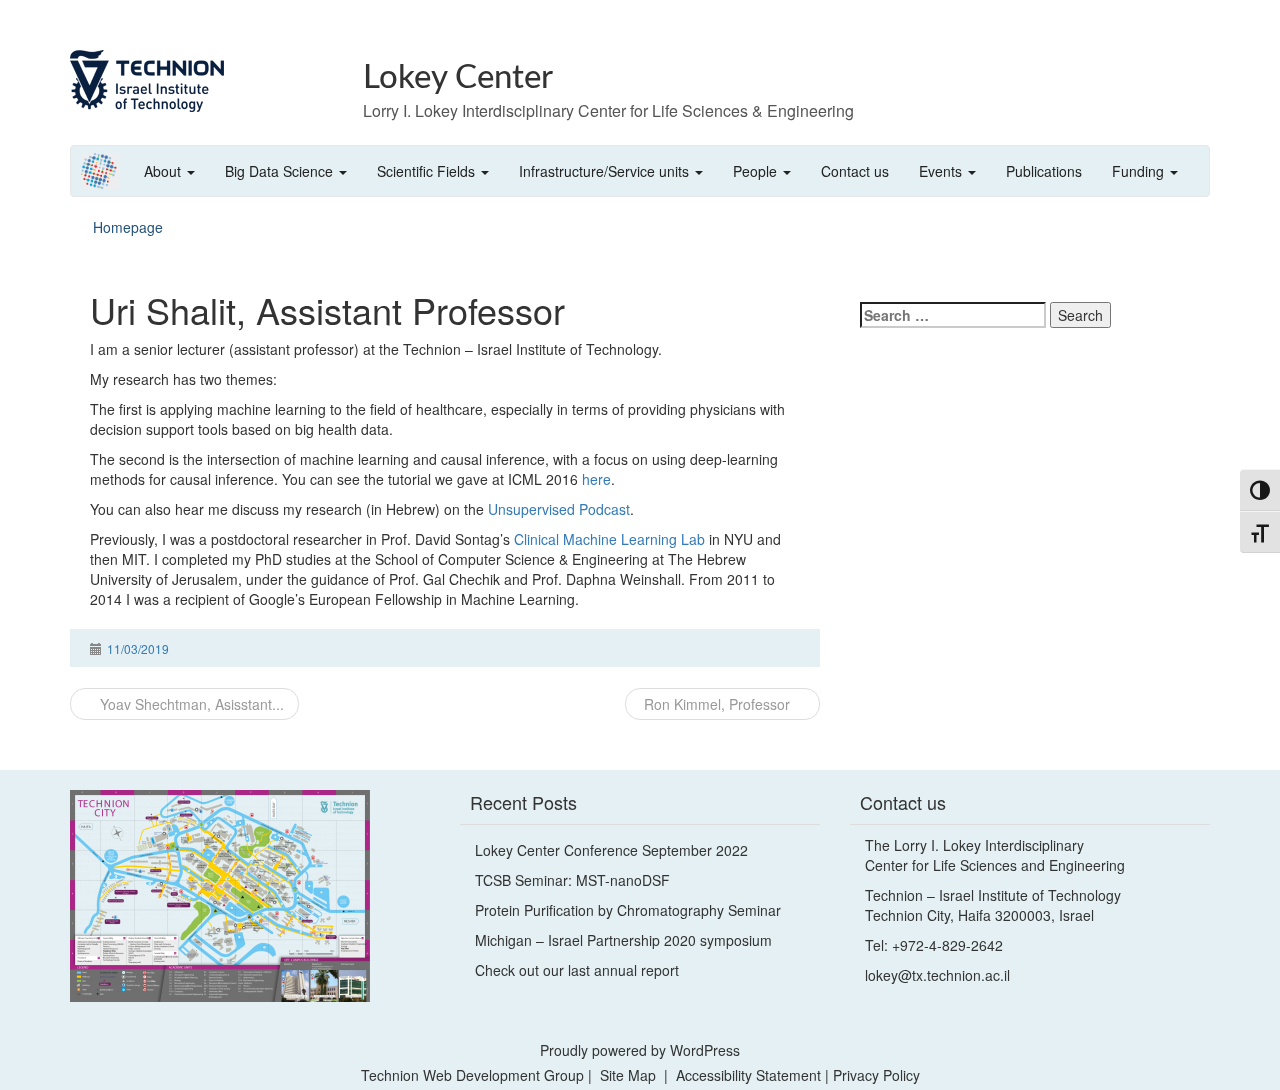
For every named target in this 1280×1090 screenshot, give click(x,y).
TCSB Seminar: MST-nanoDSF (572, 880)
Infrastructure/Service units (606, 171)
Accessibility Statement (750, 1075)
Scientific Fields (428, 171)
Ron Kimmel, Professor (717, 704)
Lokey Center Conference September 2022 (611, 850)
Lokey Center (458, 77)
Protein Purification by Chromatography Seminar (628, 910)
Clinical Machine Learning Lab (609, 539)
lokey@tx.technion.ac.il (937, 975)
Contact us (855, 171)
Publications (1044, 171)
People (757, 171)
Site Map (628, 1075)
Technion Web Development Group (472, 1075)
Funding (1140, 171)
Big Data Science (281, 171)
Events (942, 171)
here (596, 479)
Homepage (128, 227)
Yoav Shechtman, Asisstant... (190, 704)
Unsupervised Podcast (559, 509)
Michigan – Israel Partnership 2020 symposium (623, 940)
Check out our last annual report (577, 970)
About (164, 171)
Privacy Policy (876, 1075)
